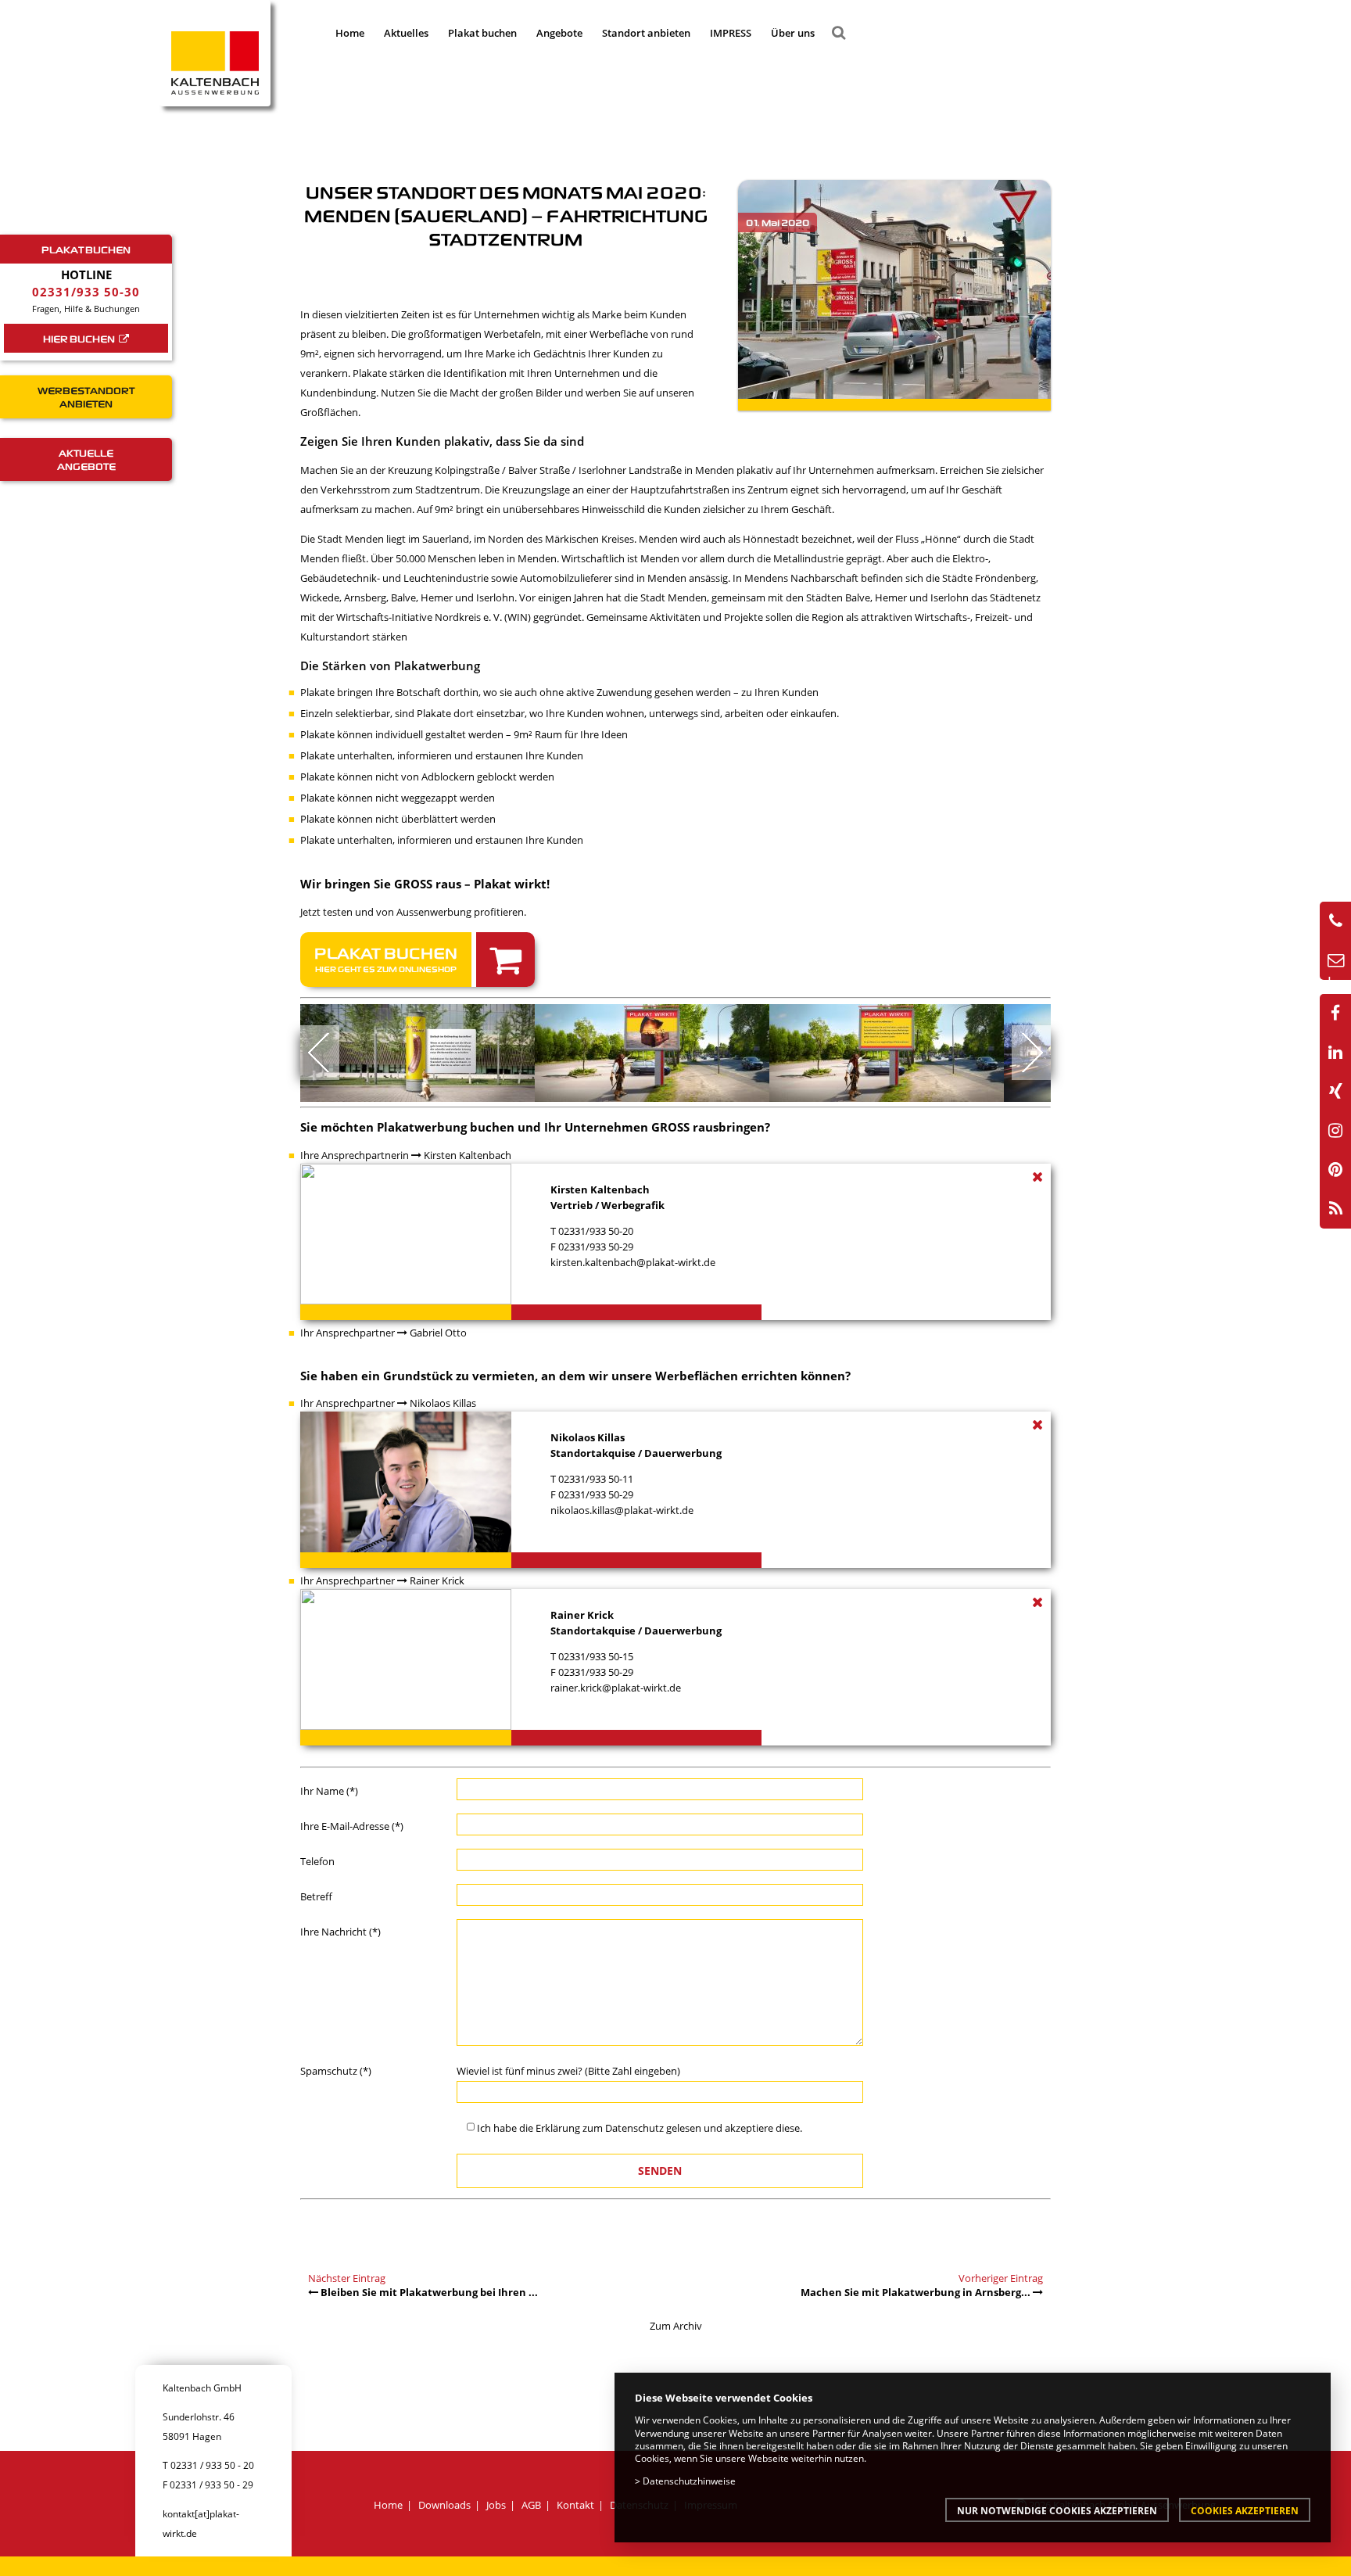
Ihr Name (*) (329, 1791)
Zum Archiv (676, 2326)
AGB (531, 2505)
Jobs (496, 2505)
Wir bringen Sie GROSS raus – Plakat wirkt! (425, 884)
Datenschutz (634, 2128)
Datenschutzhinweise (689, 2481)
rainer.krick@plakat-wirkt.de (616, 1688)
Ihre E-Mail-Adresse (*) (352, 1826)
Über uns (793, 33)
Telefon (317, 1861)
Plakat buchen (482, 33)
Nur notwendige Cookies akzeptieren (1057, 2510)
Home (350, 33)
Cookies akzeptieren (1245, 2510)
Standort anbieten (646, 33)
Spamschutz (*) (336, 2071)
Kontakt (575, 2505)
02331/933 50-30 (86, 292)
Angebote (559, 33)
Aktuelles (406, 33)
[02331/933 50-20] (1335, 921)
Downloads (444, 2505)
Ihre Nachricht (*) (340, 1932)
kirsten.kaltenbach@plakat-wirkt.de (633, 1262)
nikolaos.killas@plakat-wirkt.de (622, 1510)
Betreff (316, 1896)
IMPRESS (731, 33)
